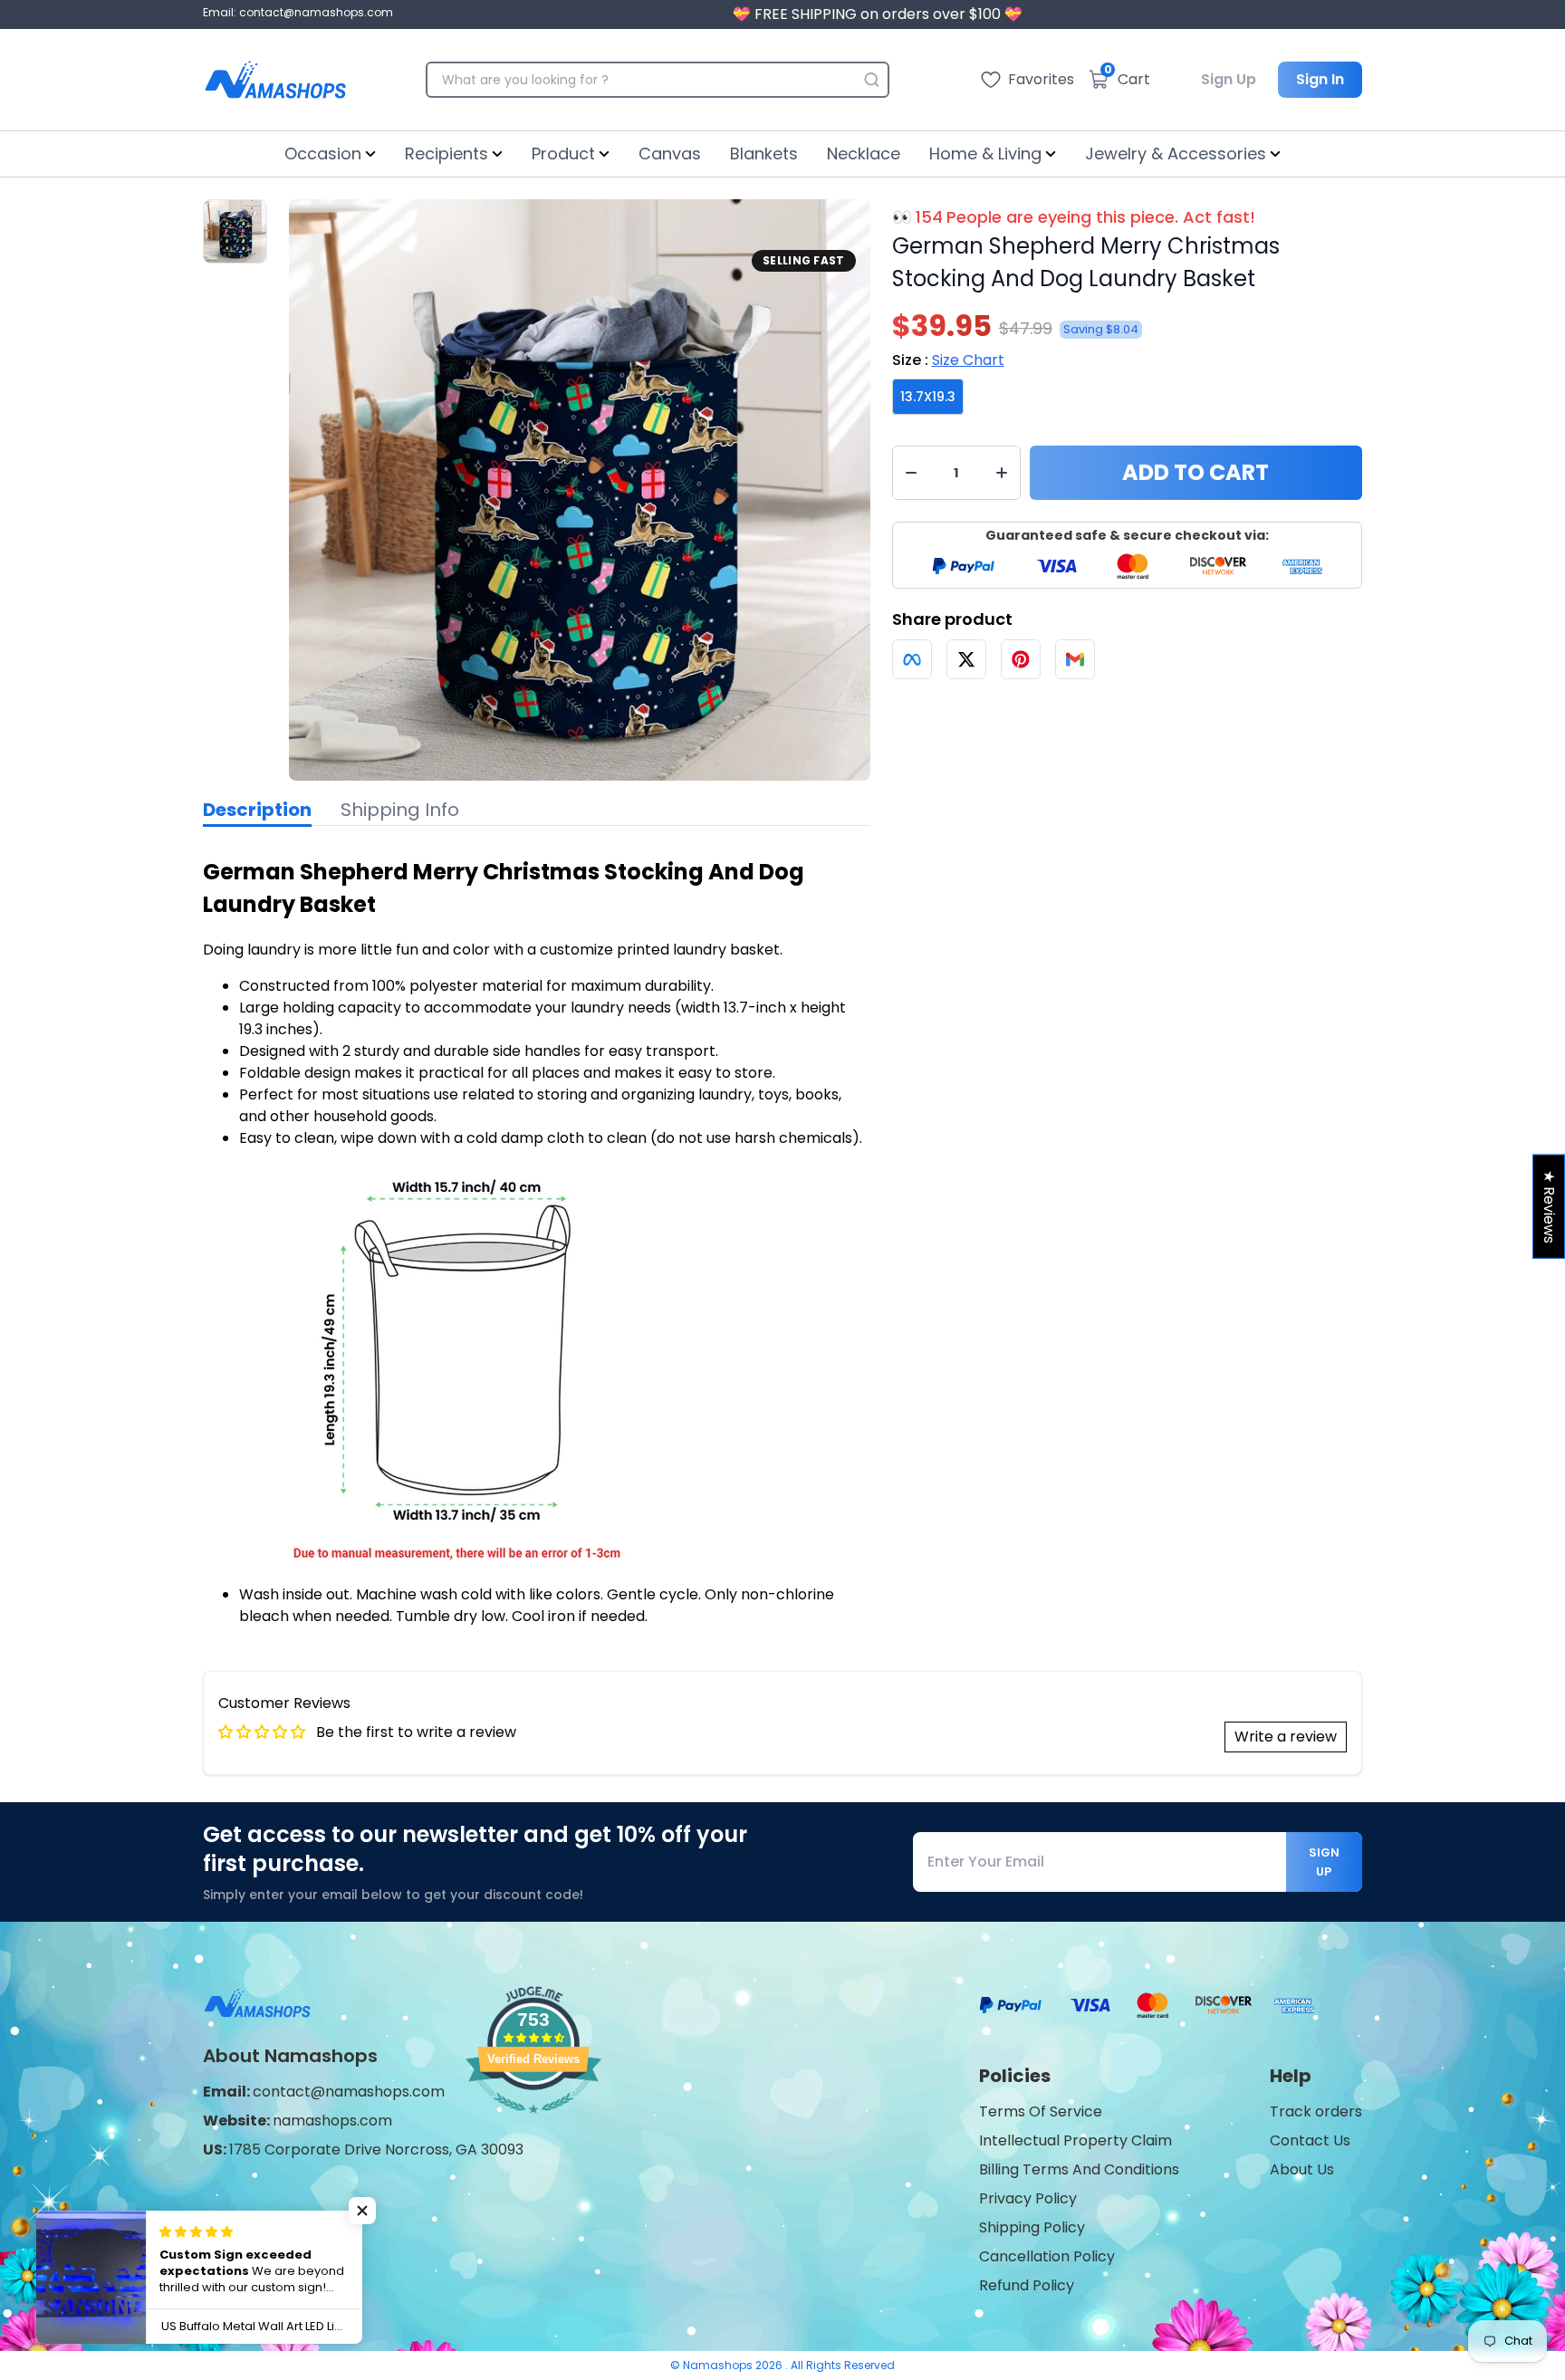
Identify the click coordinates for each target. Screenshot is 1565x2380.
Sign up (1324, 1862)
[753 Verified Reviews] (533, 2122)
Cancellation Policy (1047, 2256)
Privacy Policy (1028, 2198)
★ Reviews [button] (1549, 1207)
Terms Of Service (1041, 2111)
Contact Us (1310, 2140)
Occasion (323, 154)
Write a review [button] (1286, 1737)
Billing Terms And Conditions (1079, 2169)
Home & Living (985, 154)
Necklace (864, 154)
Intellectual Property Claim (1075, 2140)
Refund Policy (1027, 2285)
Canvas (670, 154)
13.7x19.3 (928, 397)
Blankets (764, 154)
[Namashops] (275, 80)
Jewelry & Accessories (1176, 154)
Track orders (1316, 2111)
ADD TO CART (1195, 472)
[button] (362, 2211)
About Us (1302, 2169)
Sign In (1320, 79)
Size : (948, 360)
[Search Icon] (871, 80)
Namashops (719, 2365)
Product (563, 154)
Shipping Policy (1032, 2227)
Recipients (446, 154)
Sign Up (1229, 79)
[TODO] (912, 659)
